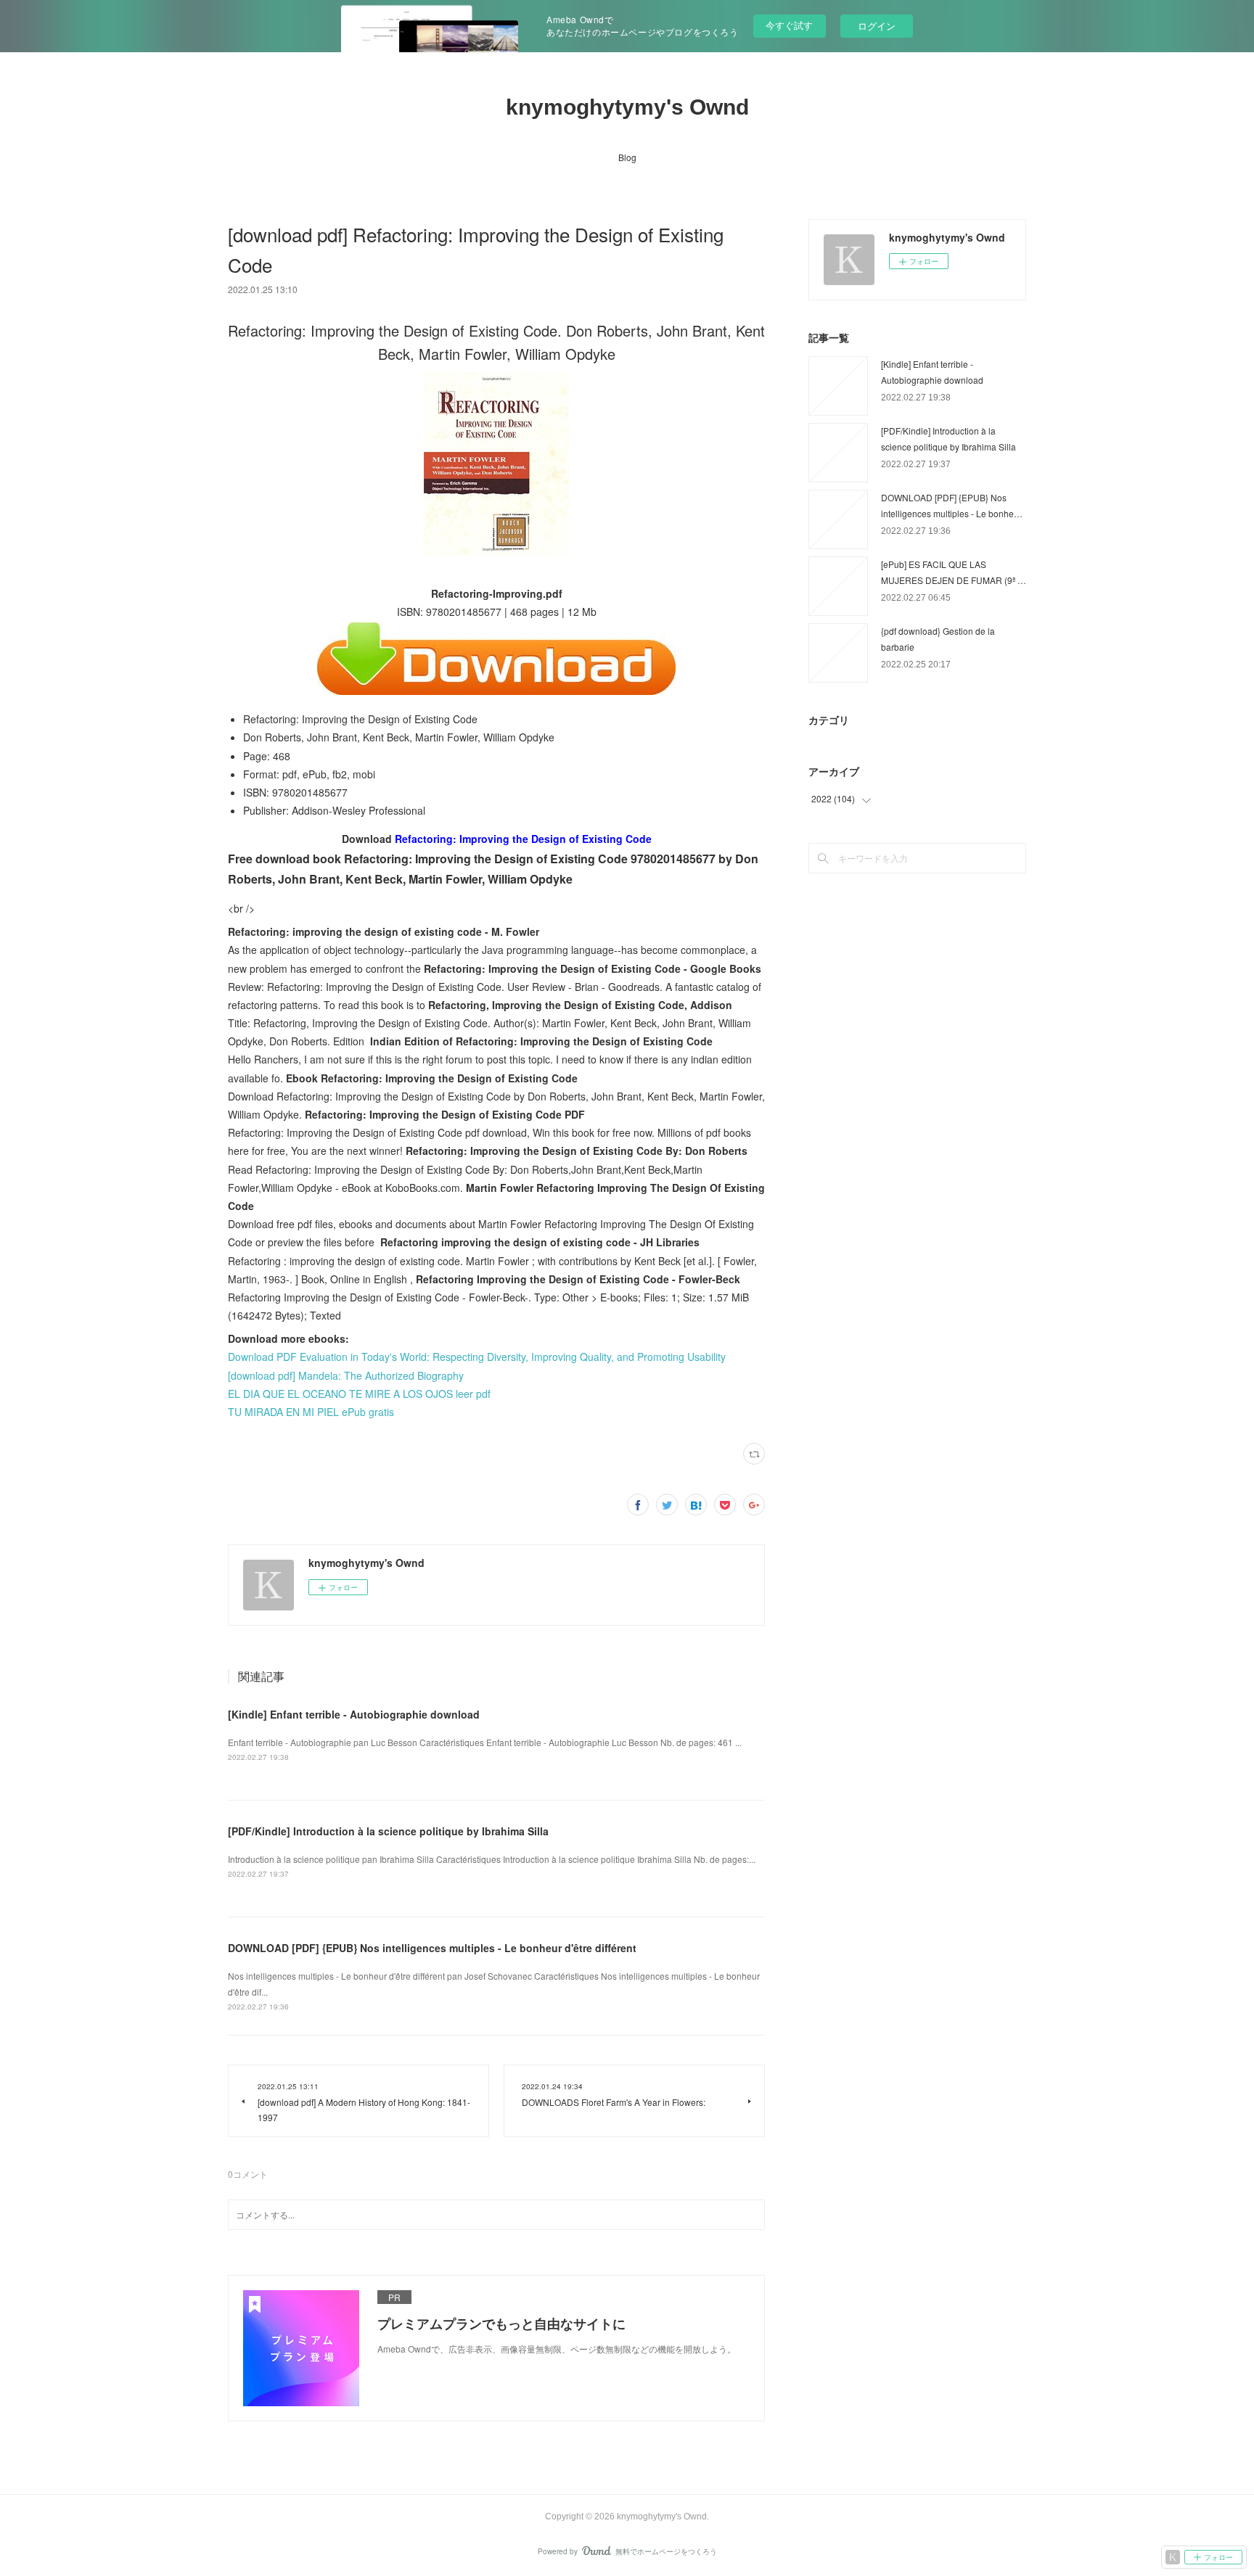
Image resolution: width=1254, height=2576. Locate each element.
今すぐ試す (789, 25)
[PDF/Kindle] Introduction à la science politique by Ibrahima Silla (388, 1831)
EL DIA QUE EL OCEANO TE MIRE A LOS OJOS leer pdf (359, 1394)
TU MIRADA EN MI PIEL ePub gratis (311, 1412)
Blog (627, 157)
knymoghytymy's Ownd (627, 107)
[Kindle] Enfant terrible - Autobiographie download (354, 1714)
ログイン (877, 26)
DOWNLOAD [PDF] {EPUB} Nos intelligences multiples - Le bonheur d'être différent (432, 1948)
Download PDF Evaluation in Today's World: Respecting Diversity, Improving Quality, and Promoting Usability (477, 1357)
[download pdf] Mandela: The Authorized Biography (346, 1375)
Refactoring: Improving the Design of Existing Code (523, 839)
